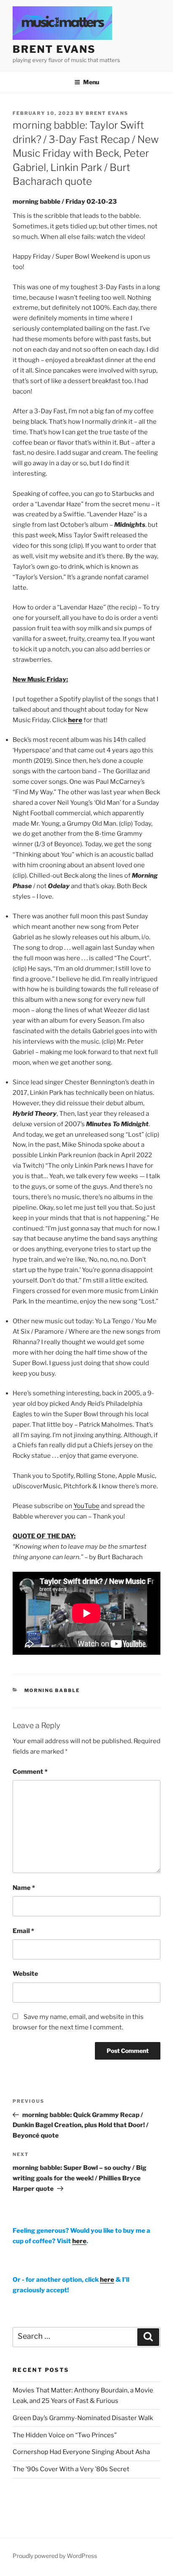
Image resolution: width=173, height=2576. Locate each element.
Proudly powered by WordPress (55, 2556)
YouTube (86, 1506)
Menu (91, 82)
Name (24, 1888)
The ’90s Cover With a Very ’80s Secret (71, 2469)
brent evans (54, 49)
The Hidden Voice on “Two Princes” (65, 2435)
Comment (30, 1772)
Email (23, 1931)
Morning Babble (52, 1690)
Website (25, 1974)
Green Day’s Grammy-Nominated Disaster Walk (83, 2418)
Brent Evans (107, 113)
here (75, 720)
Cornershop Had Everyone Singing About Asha (81, 2452)
